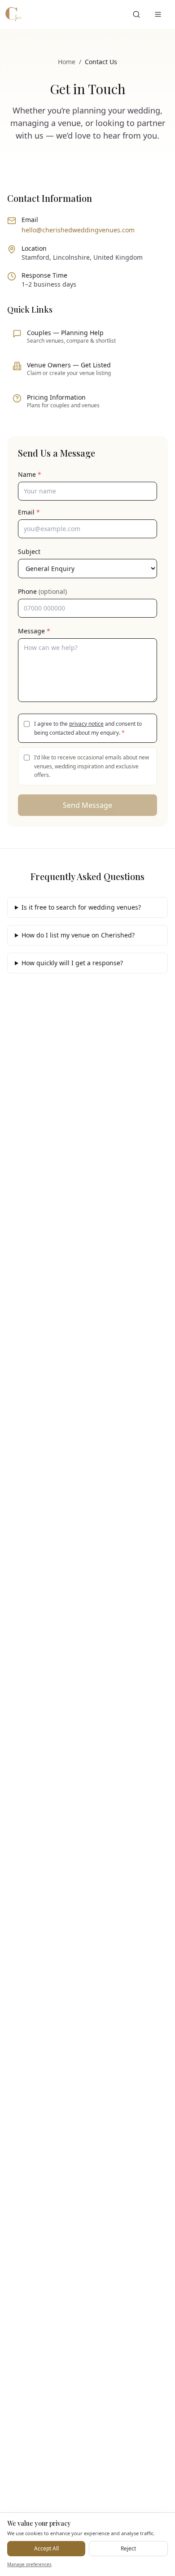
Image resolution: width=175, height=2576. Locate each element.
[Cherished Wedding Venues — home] (13, 14)
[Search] (136, 14)
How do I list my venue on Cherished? (78, 935)
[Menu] (158, 14)
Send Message (87, 805)
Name (30, 474)
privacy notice (86, 724)
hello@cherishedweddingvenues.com (78, 230)
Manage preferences (29, 2564)
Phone (42, 591)
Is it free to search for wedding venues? (81, 907)
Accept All (46, 2548)
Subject (29, 551)
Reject (128, 2548)
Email (29, 512)
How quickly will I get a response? (72, 963)
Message (34, 631)
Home (67, 62)
